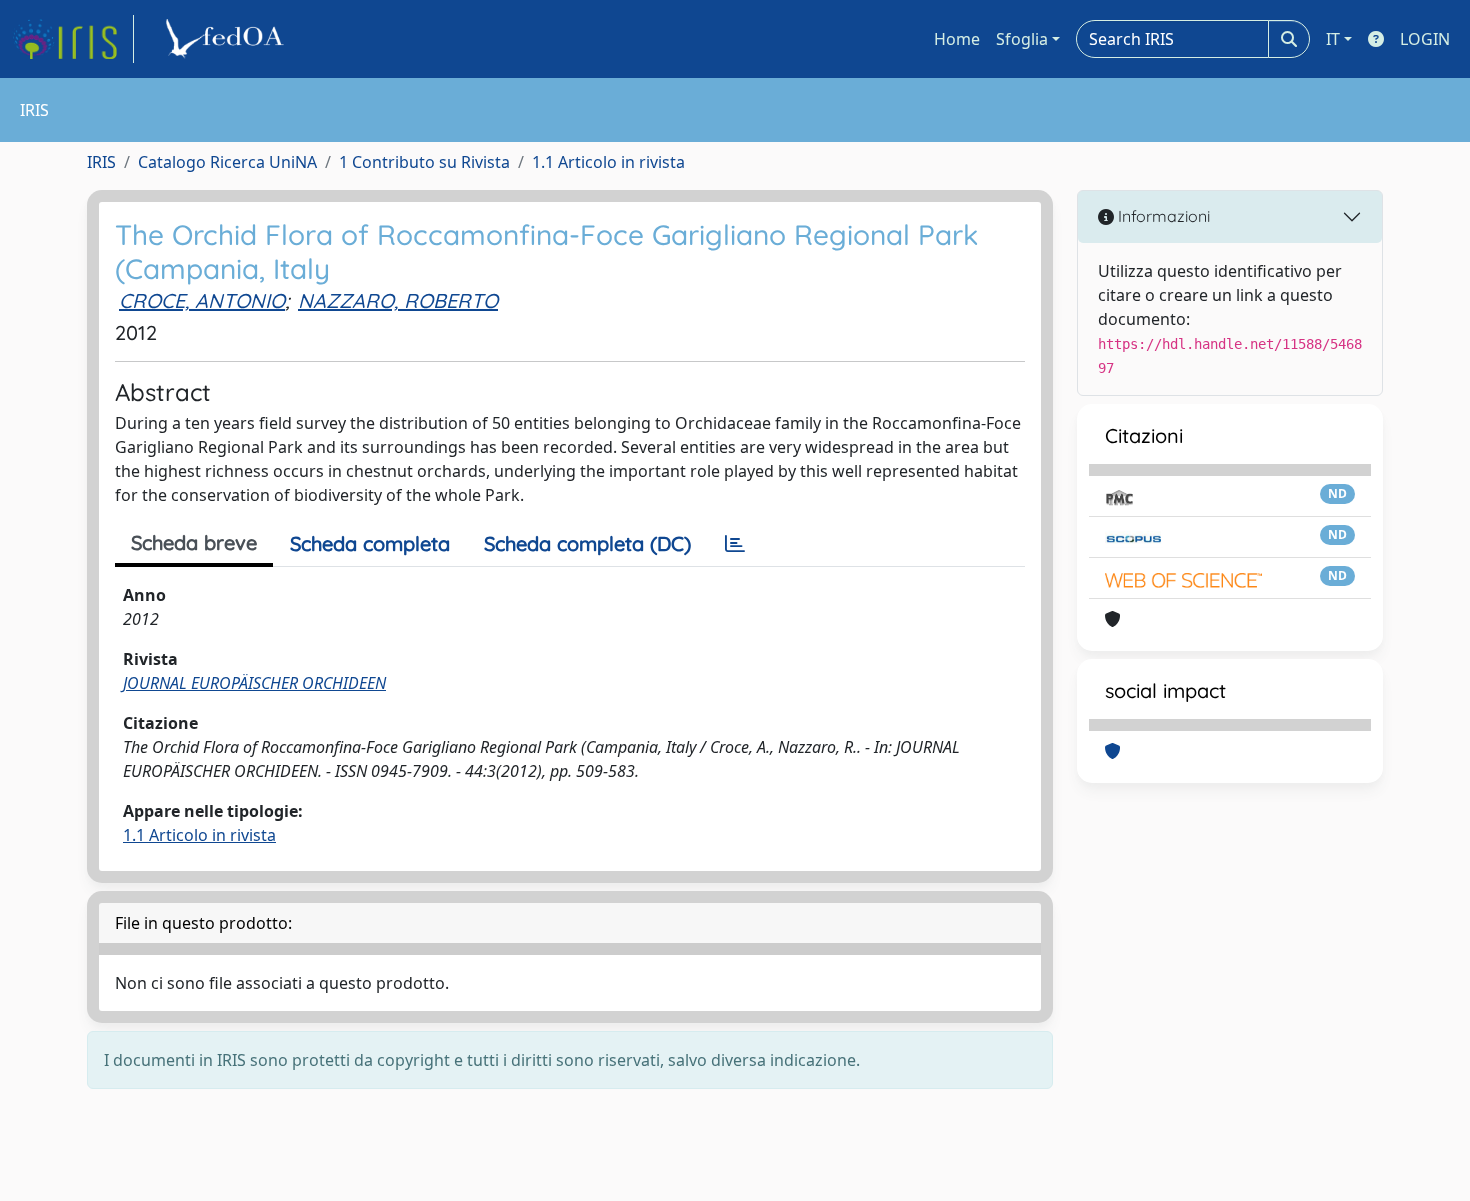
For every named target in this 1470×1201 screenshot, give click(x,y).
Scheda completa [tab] (370, 543)
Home (957, 39)
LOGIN (1425, 39)
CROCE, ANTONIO (202, 300)
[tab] (735, 544)
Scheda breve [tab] (194, 542)
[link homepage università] (228, 39)
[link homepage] (73, 39)
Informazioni (1162, 216)
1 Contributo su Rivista (424, 162)
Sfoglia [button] (1022, 39)
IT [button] (1333, 39)
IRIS (101, 162)
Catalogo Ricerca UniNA (227, 162)
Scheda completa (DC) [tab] (587, 543)
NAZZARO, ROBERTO (398, 300)
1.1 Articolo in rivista (608, 162)
